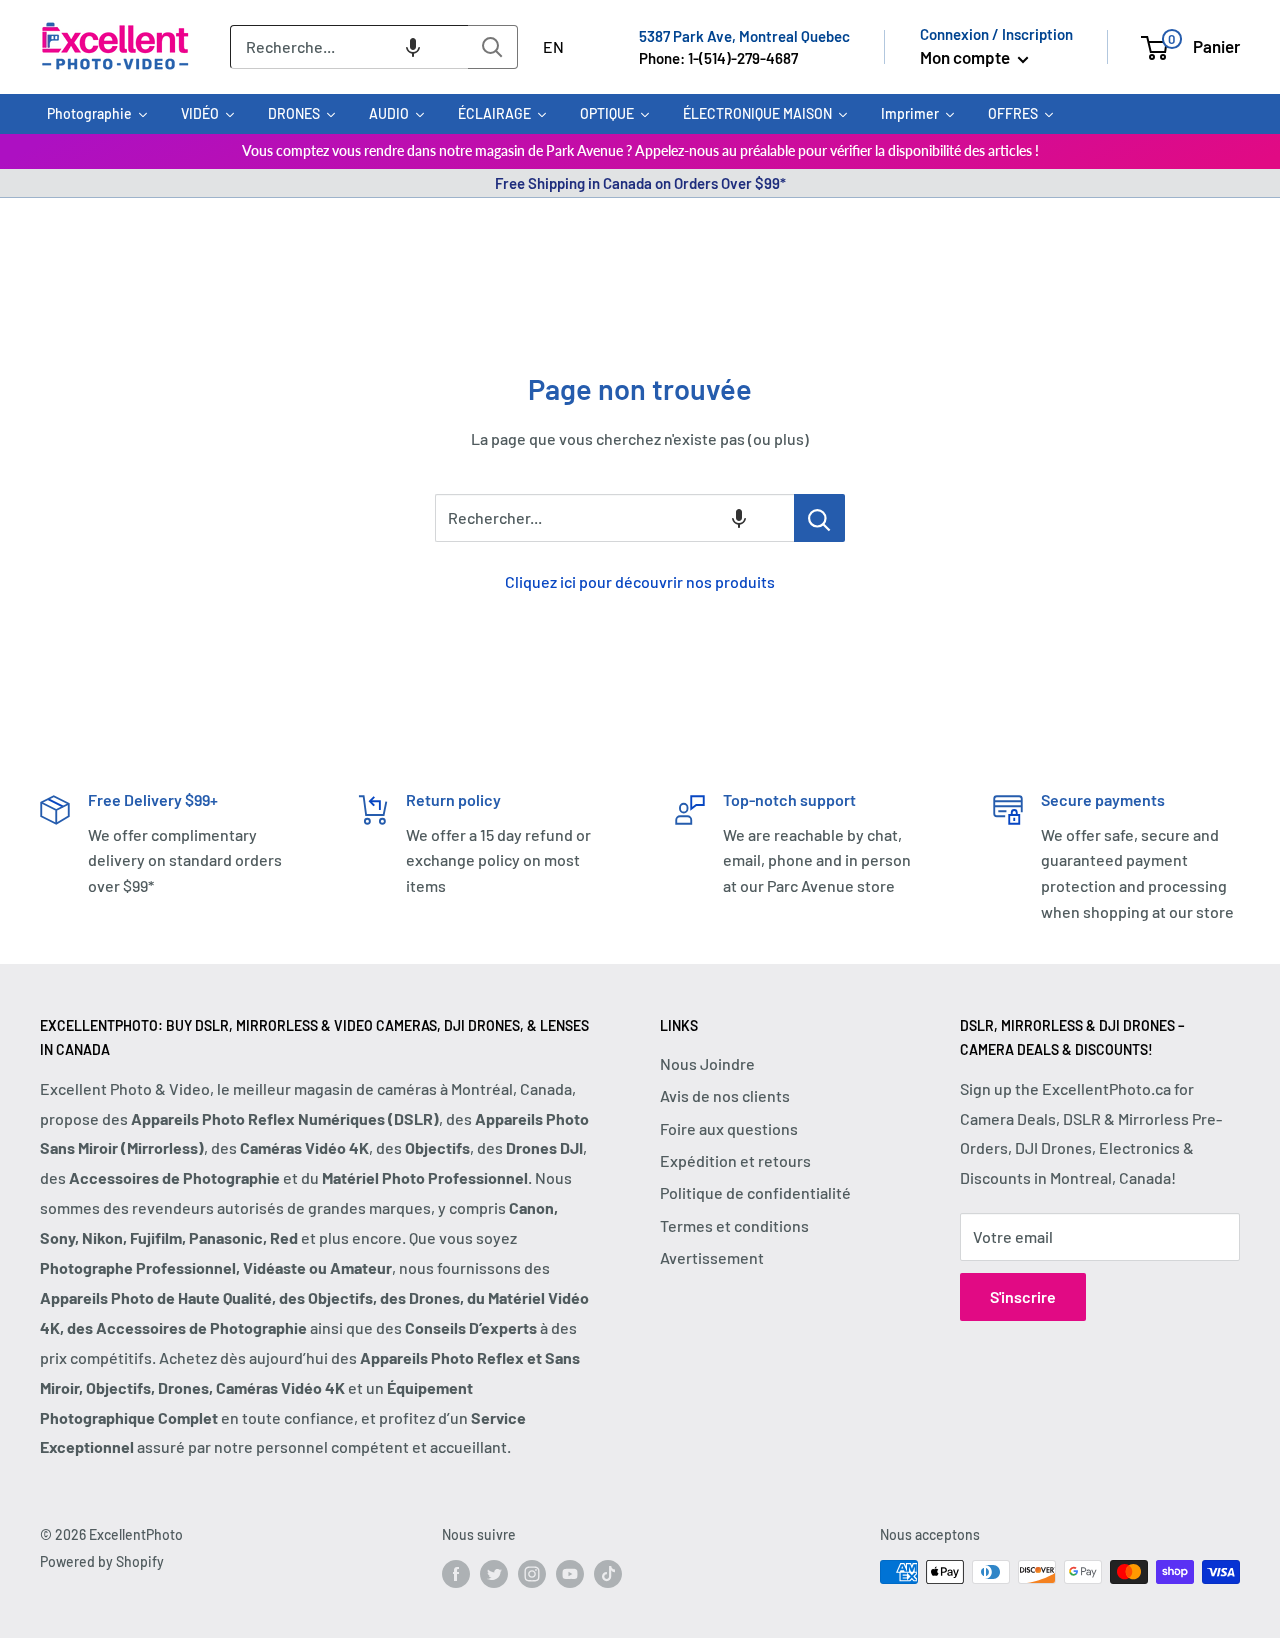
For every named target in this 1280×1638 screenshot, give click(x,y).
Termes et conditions (734, 1225)
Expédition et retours (735, 1160)
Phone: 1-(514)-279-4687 (718, 58)
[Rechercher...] (819, 518)
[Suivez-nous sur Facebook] (456, 1574)
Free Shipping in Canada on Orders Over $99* (640, 183)
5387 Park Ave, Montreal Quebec (744, 36)
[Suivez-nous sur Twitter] (494, 1574)
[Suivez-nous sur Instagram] (532, 1574)
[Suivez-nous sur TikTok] (608, 1574)
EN (553, 46)
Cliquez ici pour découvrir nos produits (640, 581)
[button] (413, 47)
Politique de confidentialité (755, 1192)
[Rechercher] (493, 47)
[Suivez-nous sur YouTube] (570, 1574)
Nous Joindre (707, 1063)
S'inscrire (1023, 1296)
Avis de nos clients (725, 1095)
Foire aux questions (729, 1128)
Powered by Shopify (102, 1561)
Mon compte (966, 57)
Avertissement (712, 1257)
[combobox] (349, 47)
